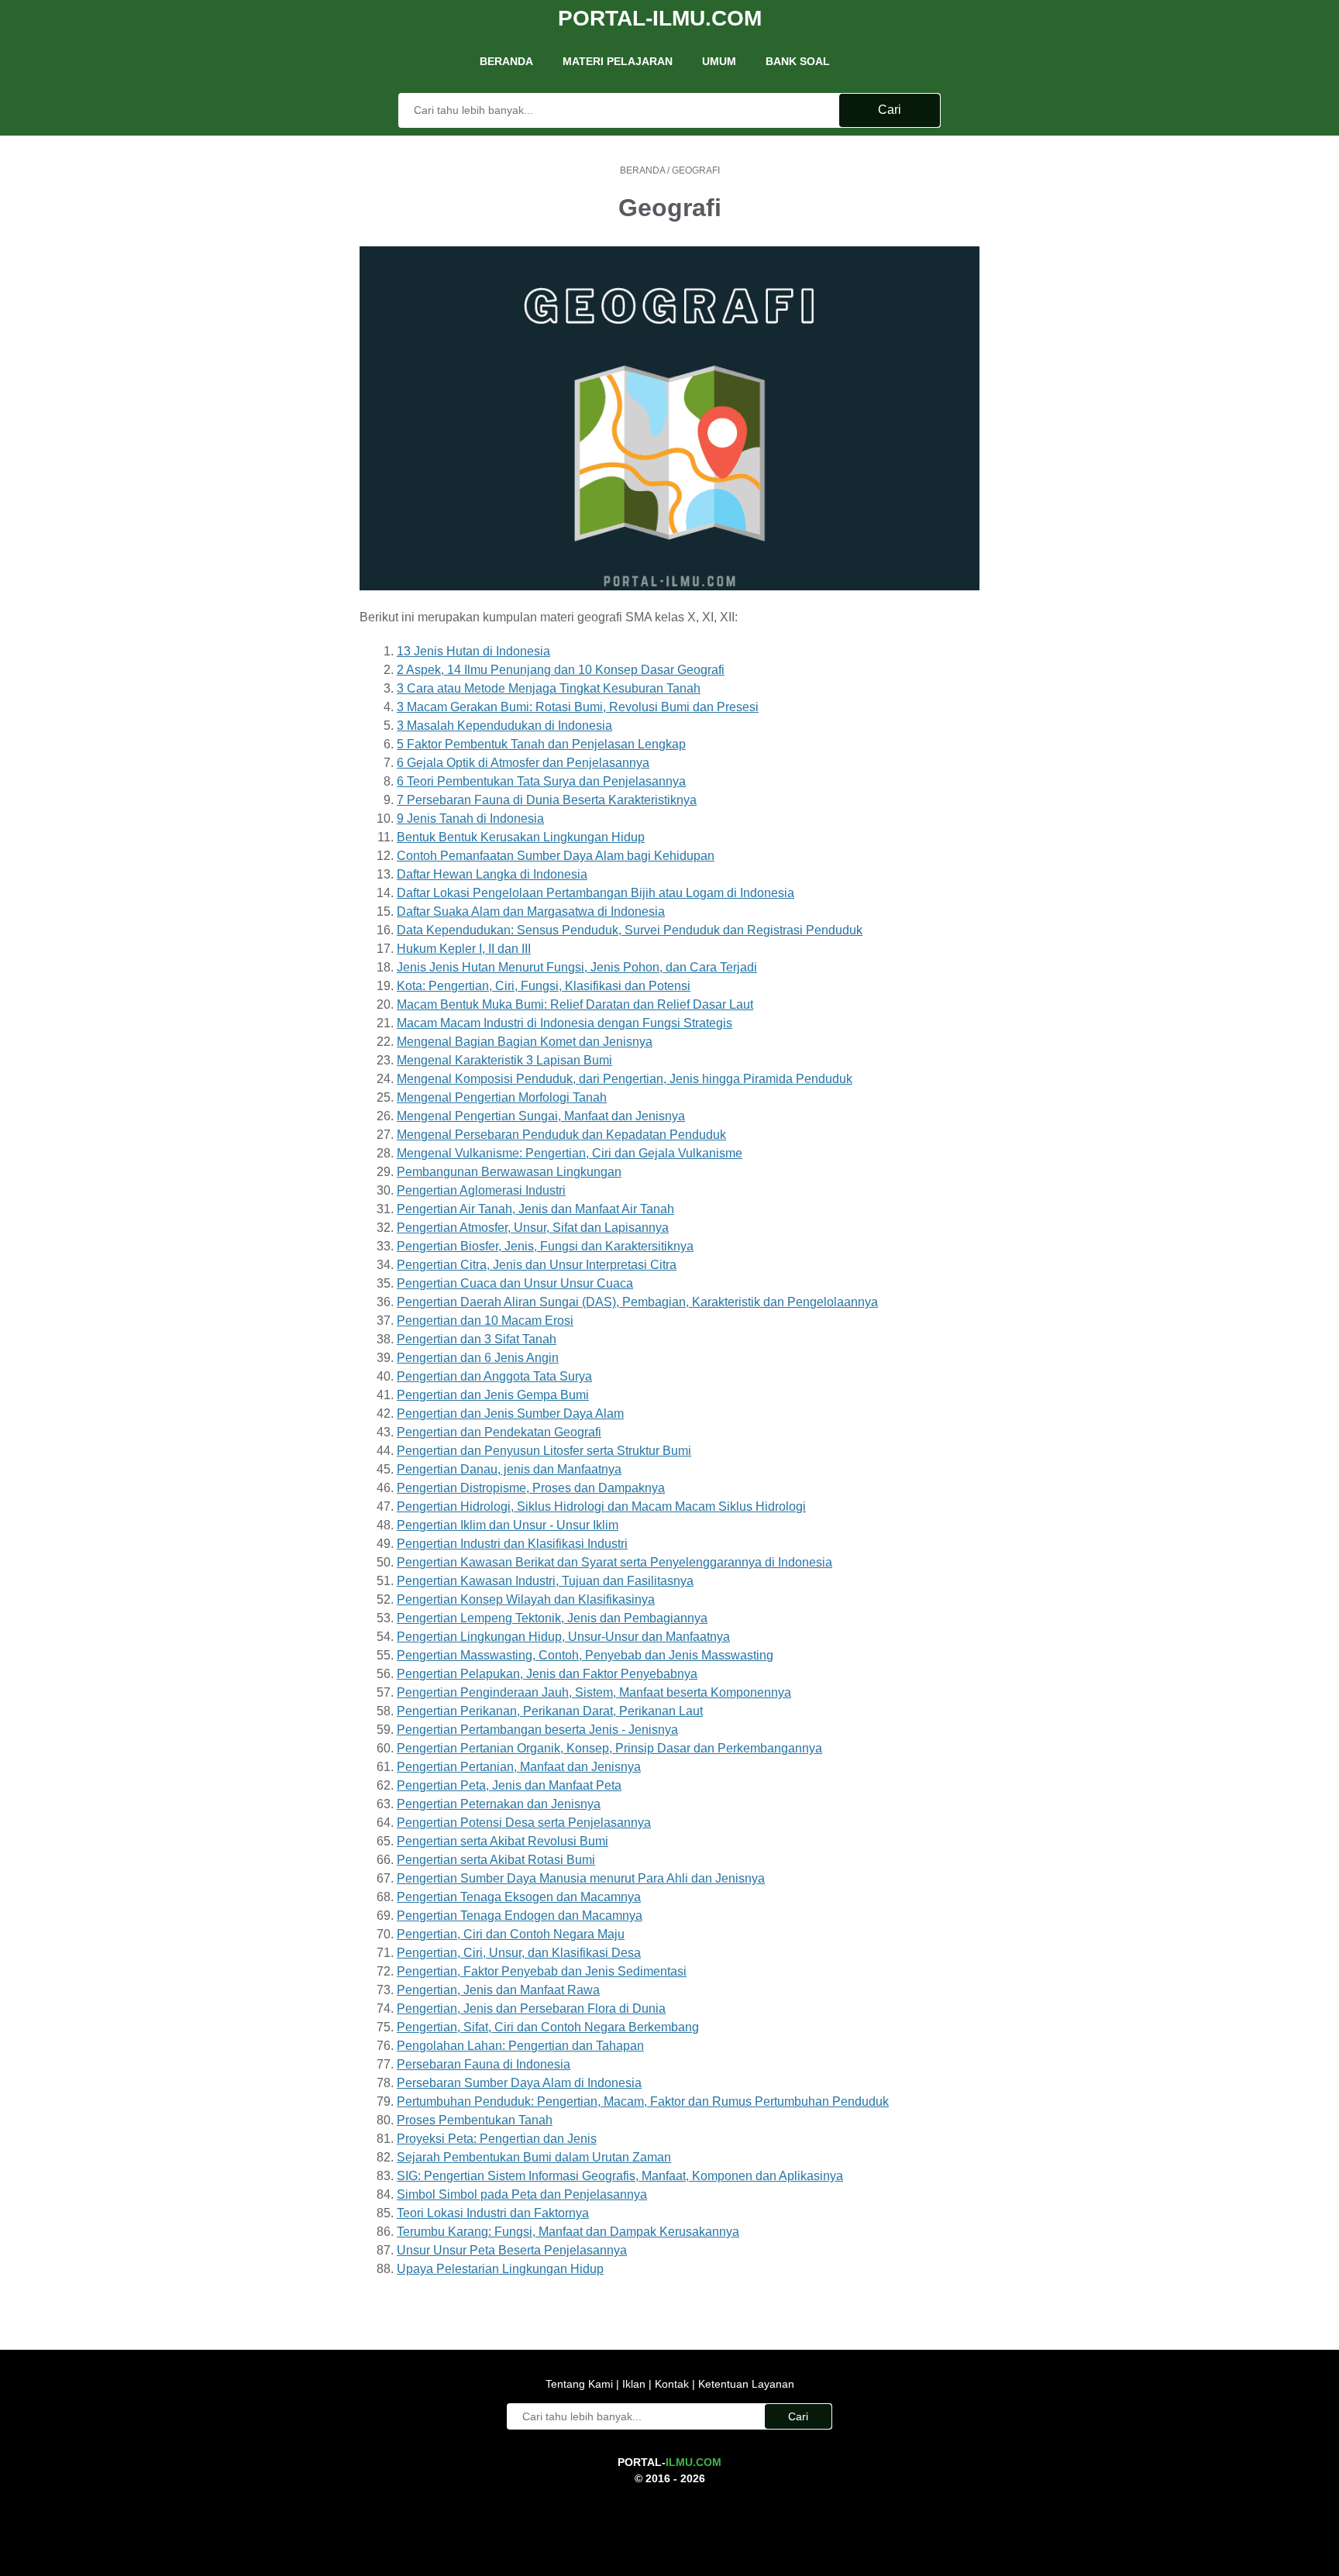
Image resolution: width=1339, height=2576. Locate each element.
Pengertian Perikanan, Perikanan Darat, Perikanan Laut (550, 1711)
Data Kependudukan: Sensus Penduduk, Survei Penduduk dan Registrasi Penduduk (630, 930)
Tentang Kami (581, 2384)
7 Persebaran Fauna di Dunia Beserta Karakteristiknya (547, 800)
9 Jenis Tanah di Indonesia (470, 819)
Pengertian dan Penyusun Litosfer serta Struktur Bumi (544, 1451)
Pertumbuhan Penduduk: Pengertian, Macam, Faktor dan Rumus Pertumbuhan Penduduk (643, 2101)
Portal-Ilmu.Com (660, 18)
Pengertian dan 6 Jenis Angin (478, 1358)
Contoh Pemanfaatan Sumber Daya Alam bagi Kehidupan (556, 856)
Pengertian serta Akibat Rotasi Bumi (496, 1860)
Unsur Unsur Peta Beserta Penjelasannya (512, 2250)
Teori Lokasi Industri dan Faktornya (493, 2213)
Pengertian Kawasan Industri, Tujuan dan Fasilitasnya (545, 1581)
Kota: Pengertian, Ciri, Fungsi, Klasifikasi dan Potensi (544, 986)
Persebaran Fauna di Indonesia (484, 2064)
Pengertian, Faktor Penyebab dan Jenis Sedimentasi (542, 1971)
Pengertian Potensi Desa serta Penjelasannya (524, 1823)
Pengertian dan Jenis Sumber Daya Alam (510, 1414)
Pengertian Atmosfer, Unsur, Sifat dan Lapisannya (533, 1228)
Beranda (506, 61)
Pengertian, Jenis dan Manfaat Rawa (498, 1990)
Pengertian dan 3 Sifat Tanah (477, 1339)
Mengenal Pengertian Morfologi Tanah (502, 1097)
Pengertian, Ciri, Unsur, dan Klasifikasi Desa (519, 1953)
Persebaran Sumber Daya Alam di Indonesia (519, 2083)
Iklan (634, 2384)
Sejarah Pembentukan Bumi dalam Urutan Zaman (534, 2157)
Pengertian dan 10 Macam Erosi (485, 1321)
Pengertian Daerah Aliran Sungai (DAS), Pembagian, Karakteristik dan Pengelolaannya (637, 1302)
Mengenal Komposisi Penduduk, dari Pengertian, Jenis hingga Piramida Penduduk (625, 1079)
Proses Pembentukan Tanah (475, 2120)
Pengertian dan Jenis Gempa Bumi (493, 1395)
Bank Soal (798, 61)
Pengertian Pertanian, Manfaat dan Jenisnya (519, 1767)
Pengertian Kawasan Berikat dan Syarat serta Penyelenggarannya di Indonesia (614, 1562)
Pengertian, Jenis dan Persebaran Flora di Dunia (531, 2009)
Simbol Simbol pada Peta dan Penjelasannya (522, 2194)
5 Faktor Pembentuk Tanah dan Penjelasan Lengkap (541, 744)
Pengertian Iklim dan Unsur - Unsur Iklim (508, 1525)
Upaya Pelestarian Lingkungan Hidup (500, 2269)
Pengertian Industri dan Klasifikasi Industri (512, 1544)
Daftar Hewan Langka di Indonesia (492, 874)
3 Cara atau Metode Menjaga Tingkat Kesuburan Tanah (549, 688)
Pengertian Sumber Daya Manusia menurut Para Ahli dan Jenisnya (581, 1878)
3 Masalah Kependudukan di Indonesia (504, 726)
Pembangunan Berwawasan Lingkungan (509, 1172)
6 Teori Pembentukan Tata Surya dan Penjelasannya (541, 781)
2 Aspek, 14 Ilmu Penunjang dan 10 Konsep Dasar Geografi (561, 670)
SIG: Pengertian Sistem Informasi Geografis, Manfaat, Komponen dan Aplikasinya (620, 2176)
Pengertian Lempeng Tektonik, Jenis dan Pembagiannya (552, 1618)
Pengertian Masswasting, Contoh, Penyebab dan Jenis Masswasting (585, 1655)
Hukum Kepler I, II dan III (464, 949)
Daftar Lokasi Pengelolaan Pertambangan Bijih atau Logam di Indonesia (595, 893)
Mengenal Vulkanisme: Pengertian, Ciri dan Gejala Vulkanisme (570, 1153)
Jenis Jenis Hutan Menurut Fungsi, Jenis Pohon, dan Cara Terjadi (577, 967)
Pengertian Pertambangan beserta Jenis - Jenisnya (537, 1730)
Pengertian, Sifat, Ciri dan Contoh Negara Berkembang (548, 2027)
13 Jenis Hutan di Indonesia (473, 651)
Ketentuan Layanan (745, 2384)
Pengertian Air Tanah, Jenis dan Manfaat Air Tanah (535, 1209)
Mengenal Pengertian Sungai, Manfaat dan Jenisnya (541, 1116)
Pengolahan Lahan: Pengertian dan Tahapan (520, 2046)
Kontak (672, 2384)
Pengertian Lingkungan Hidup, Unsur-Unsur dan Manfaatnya (563, 1637)
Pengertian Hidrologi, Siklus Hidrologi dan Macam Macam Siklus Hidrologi (601, 1506)
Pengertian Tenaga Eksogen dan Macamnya (519, 1897)
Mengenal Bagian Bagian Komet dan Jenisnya (525, 1042)
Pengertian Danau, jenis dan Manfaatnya (509, 1469)
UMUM (719, 61)
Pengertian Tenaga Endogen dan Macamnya (520, 1916)
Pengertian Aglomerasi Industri (481, 1190)
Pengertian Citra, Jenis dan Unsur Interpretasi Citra (537, 1265)
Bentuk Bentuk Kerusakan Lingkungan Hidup (521, 837)
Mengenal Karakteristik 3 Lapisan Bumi (504, 1060)
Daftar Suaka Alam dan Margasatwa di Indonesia (531, 911)
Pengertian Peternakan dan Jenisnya (499, 1804)
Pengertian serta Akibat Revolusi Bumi (503, 1841)
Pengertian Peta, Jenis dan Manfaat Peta (509, 1785)
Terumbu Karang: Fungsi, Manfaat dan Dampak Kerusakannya (568, 2232)
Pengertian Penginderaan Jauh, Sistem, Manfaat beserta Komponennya (594, 1692)
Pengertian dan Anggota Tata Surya (494, 1376)
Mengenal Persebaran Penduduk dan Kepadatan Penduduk (561, 1135)
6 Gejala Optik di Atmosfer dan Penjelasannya (523, 763)
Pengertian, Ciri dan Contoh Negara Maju (511, 1934)
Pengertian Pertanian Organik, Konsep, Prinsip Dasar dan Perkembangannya (609, 1748)
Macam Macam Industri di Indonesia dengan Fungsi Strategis (565, 1023)
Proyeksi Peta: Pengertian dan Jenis (497, 2139)
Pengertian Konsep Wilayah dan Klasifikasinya (526, 1599)
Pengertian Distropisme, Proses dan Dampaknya (531, 1488)
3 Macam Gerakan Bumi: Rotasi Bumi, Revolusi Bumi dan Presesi (578, 707)
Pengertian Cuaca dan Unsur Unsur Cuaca (515, 1283)
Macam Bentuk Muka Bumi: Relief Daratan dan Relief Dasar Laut (575, 1004)
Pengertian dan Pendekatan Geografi (499, 1432)
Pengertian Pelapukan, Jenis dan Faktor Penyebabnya (547, 1674)
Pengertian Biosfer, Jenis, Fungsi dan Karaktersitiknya (545, 1246)
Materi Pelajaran (618, 61)
